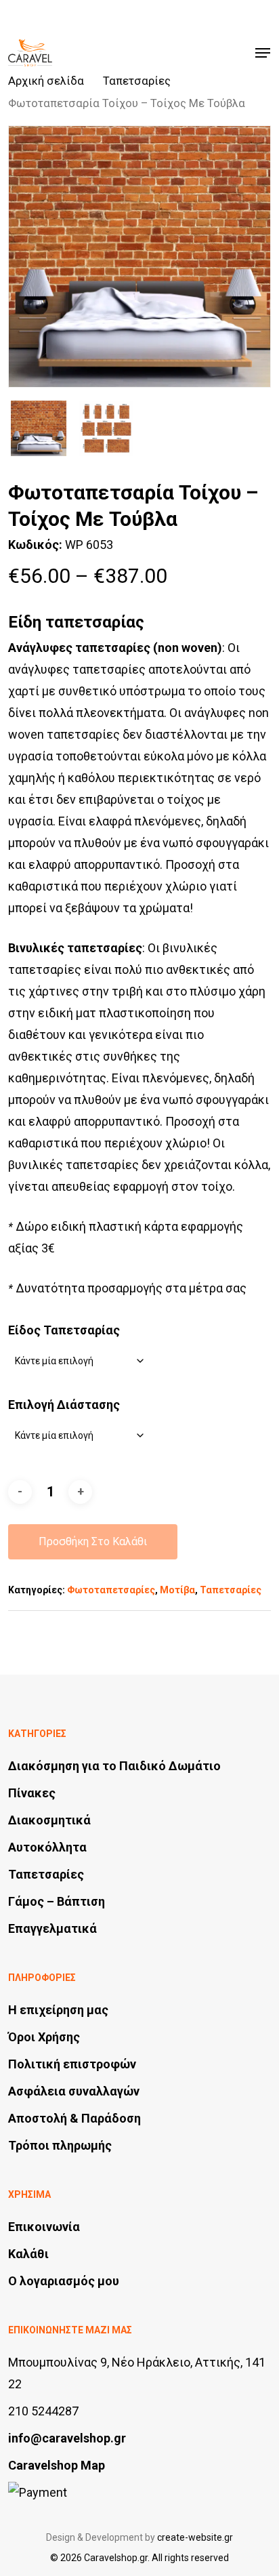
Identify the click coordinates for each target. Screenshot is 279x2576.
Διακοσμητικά (49, 1820)
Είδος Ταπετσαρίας (64, 1330)
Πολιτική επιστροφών (72, 2064)
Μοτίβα (177, 1590)
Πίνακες (32, 1793)
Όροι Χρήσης (44, 2037)
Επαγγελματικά (52, 1928)
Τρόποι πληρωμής (60, 2145)
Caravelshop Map (57, 2465)
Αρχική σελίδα (46, 81)
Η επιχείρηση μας (58, 2010)
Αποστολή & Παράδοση (74, 2118)
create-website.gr (195, 2537)
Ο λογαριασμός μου (64, 2281)
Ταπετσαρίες (137, 81)
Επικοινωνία (44, 2227)
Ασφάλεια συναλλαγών (74, 2091)
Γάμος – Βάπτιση (57, 1901)
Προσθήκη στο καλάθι (93, 1541)
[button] (263, 53)
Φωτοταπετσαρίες (111, 1590)
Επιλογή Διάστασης (64, 1405)
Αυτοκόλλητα (47, 1847)
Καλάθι (28, 2254)
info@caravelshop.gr (67, 2438)
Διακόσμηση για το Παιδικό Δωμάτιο (114, 1766)
